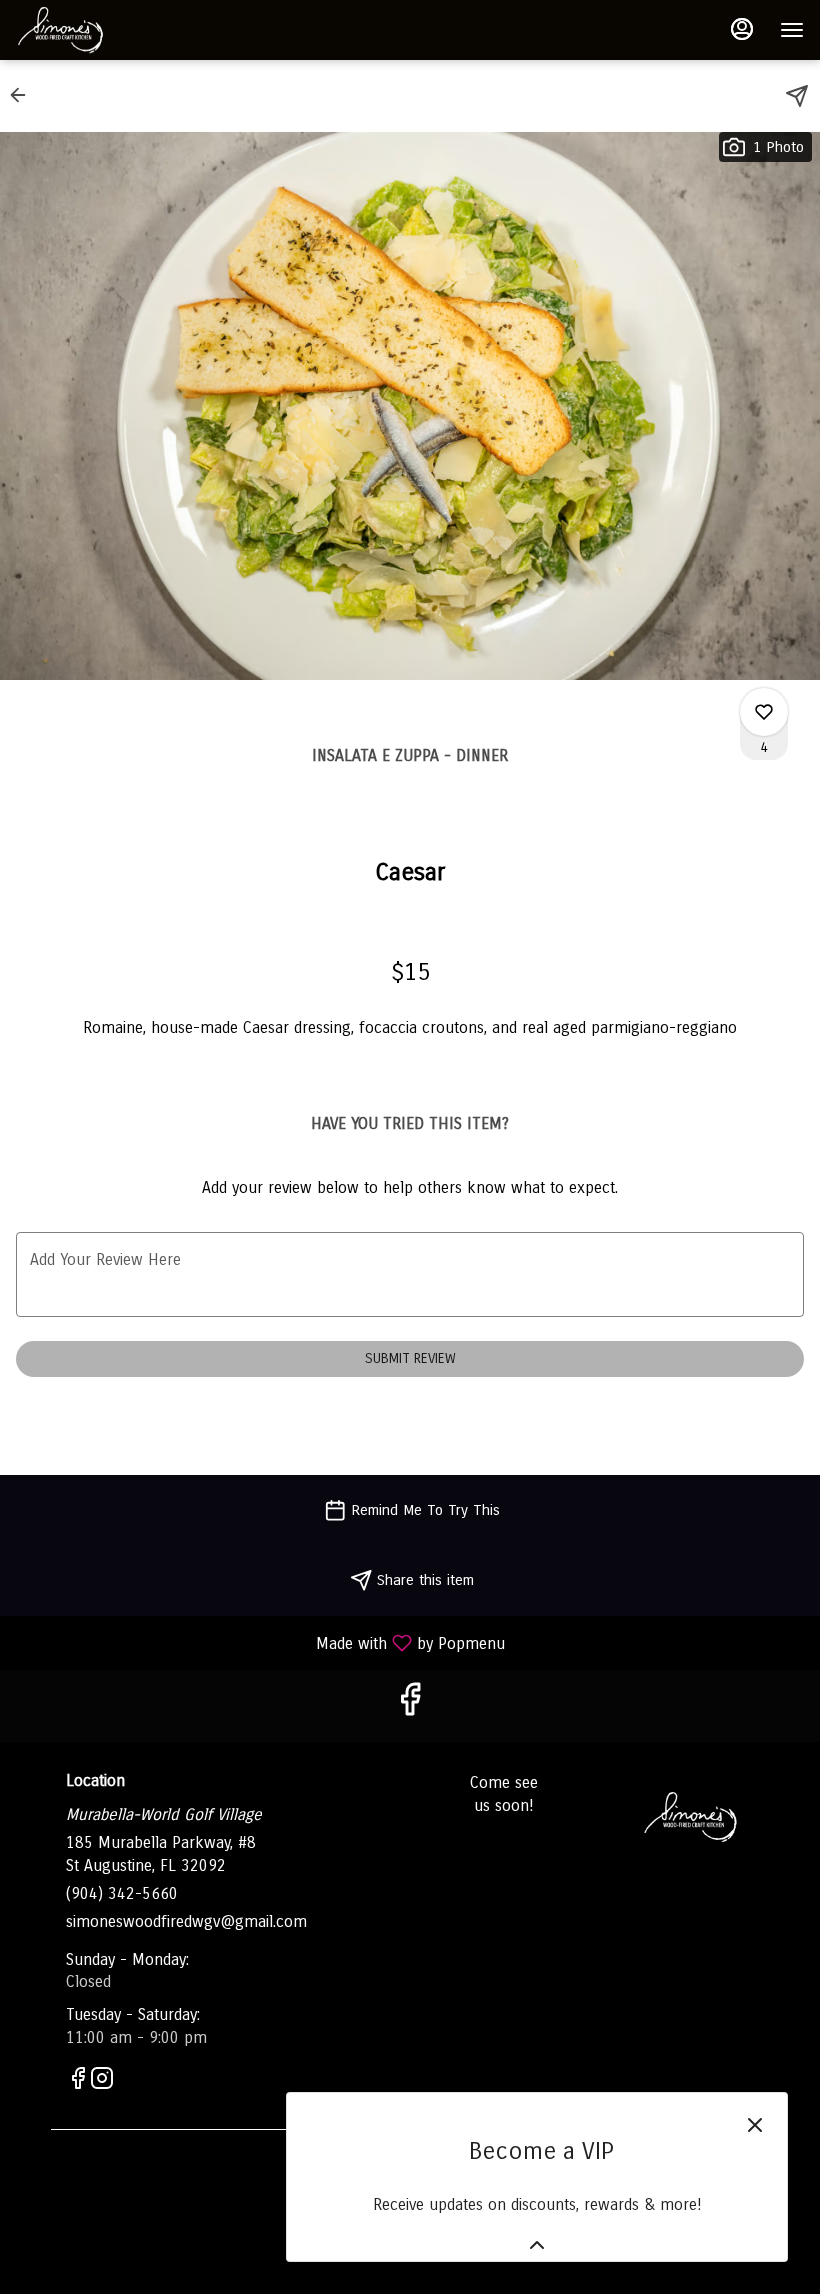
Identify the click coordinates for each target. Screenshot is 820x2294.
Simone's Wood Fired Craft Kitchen (690, 1817)
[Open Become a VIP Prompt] (537, 2245)
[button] (24, 95)
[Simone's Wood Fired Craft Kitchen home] (106, 30)
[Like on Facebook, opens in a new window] (410, 1705)
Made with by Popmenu (260, 1642)
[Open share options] (797, 96)
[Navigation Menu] (792, 30)
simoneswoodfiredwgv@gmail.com (186, 1921)
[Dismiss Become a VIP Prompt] (755, 2125)
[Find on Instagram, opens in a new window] (102, 2082)
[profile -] (742, 29)
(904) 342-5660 (122, 1893)
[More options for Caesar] (764, 712)
